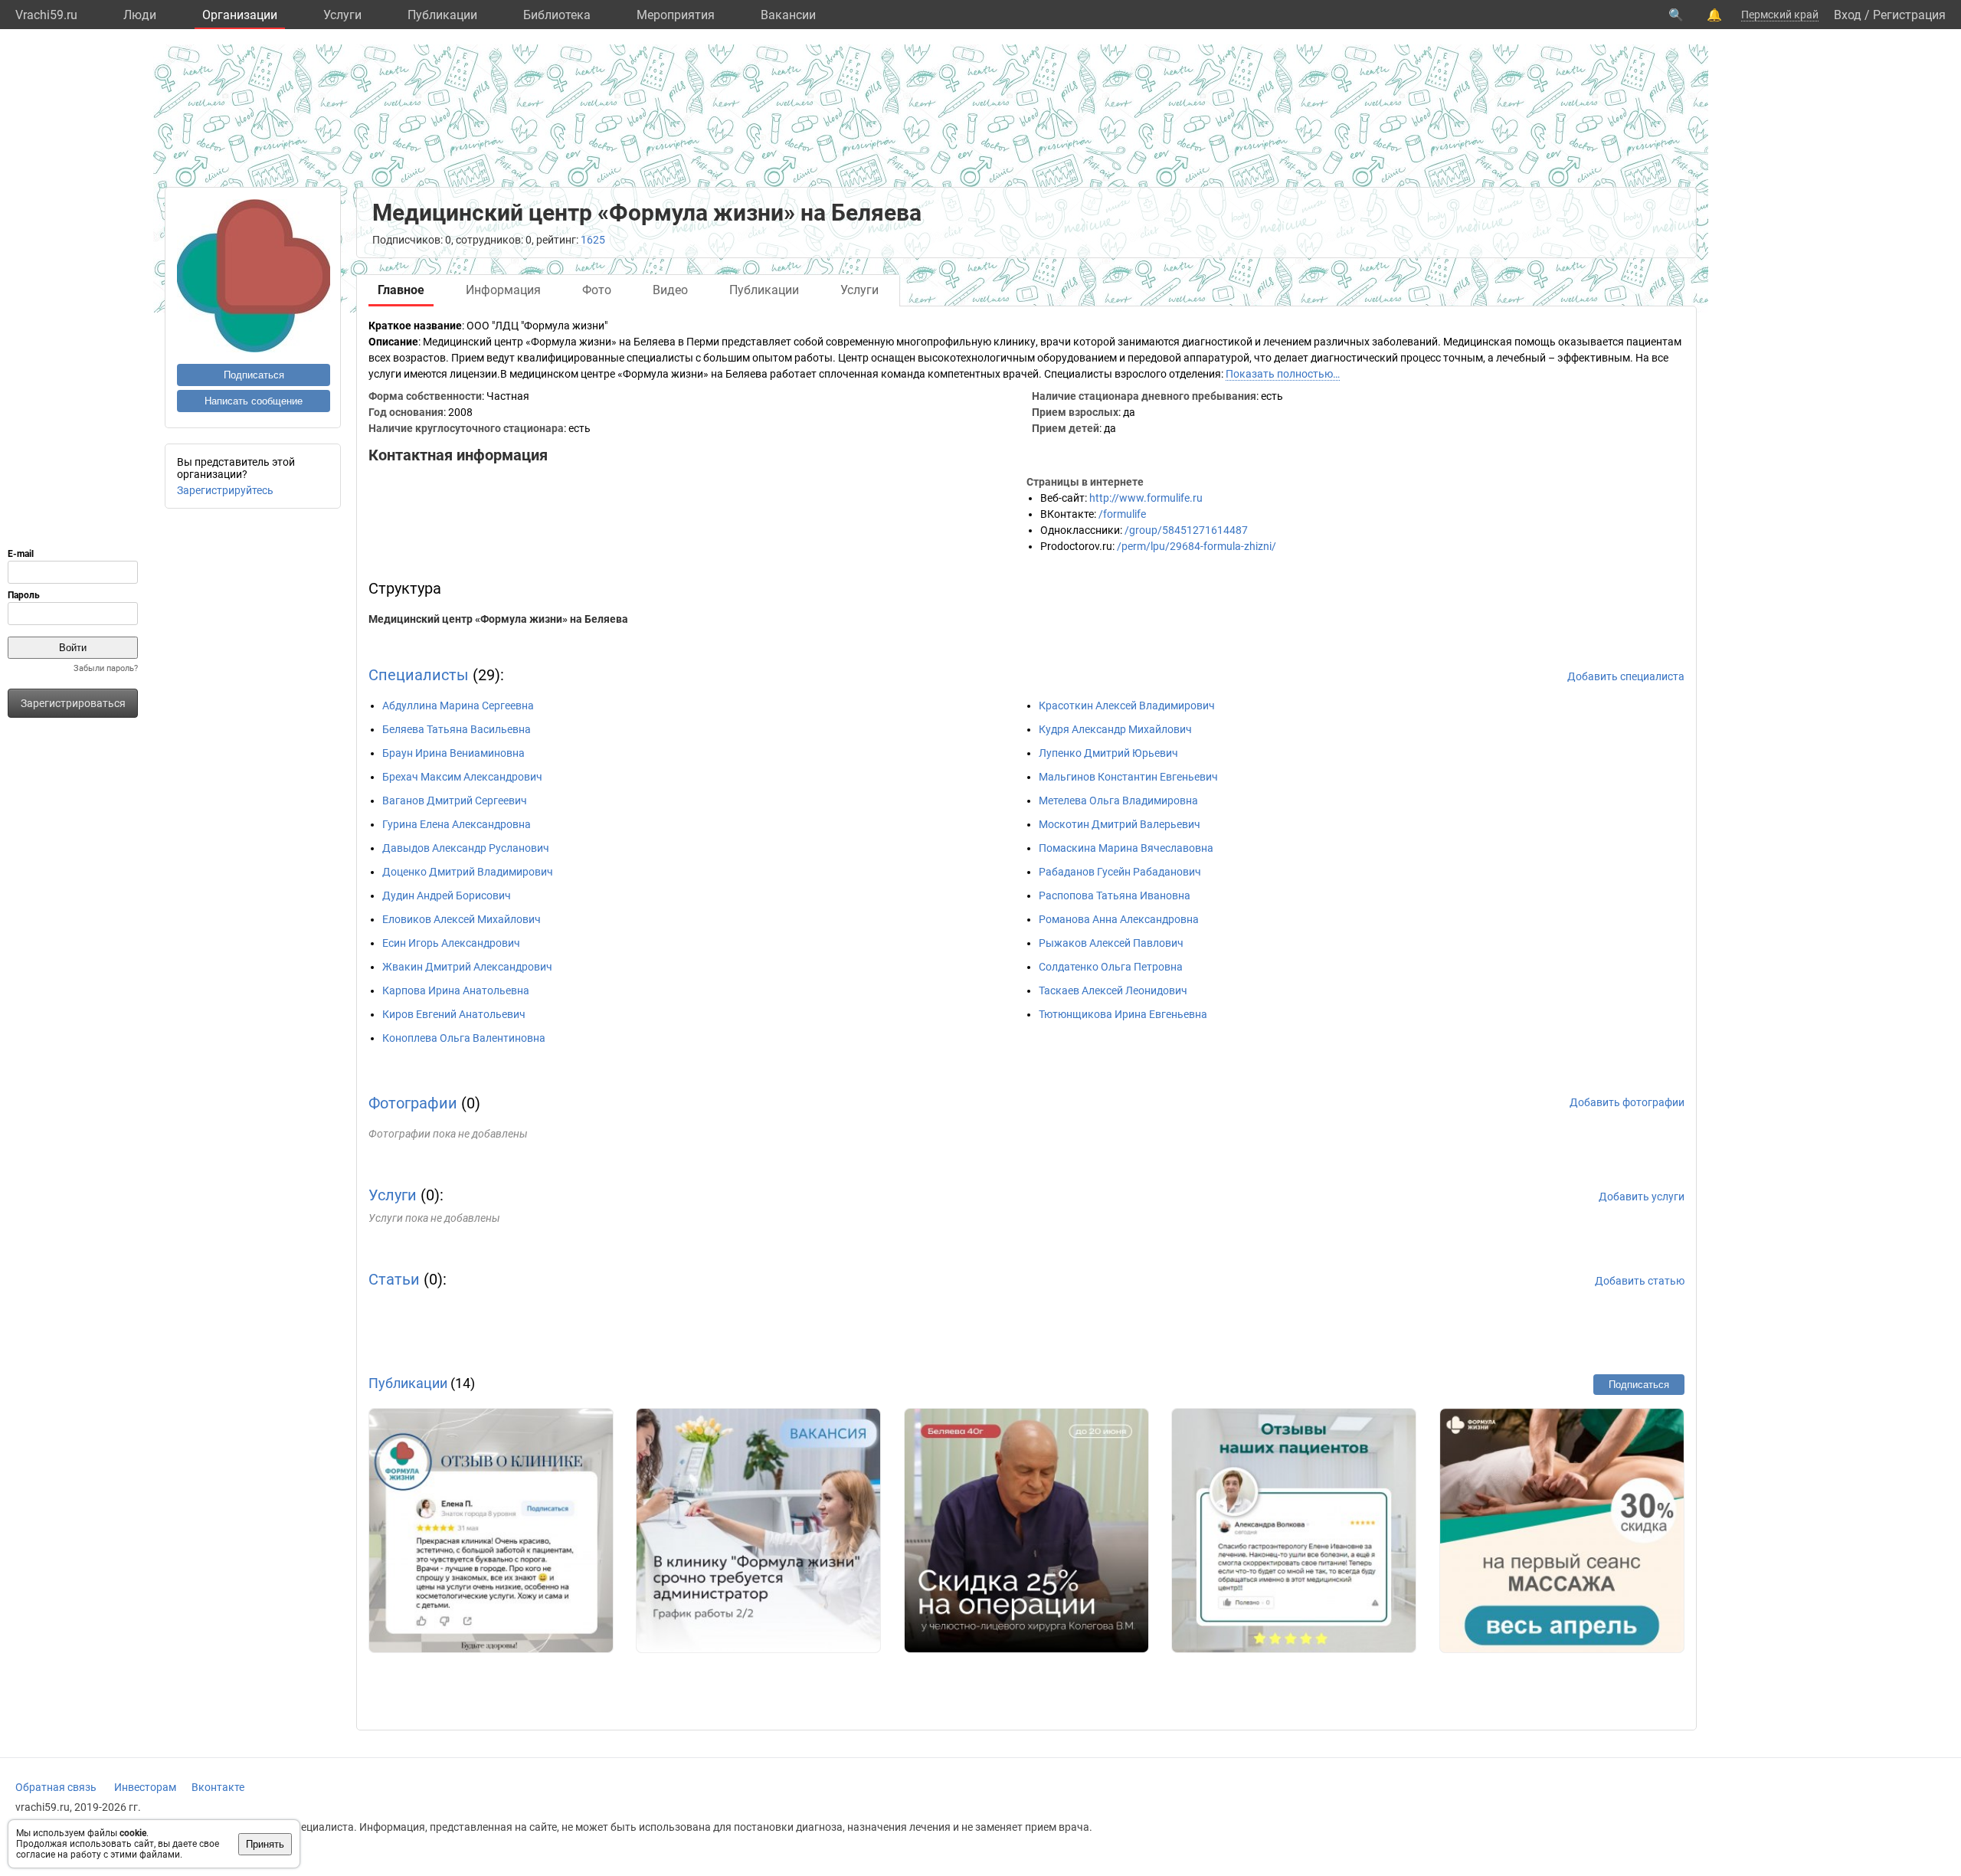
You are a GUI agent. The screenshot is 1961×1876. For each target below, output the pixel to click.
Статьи (394, 1279)
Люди (140, 15)
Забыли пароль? (106, 668)
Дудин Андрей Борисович (447, 895)
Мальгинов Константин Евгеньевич (1128, 777)
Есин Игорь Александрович (451, 943)
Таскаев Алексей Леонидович (1113, 990)
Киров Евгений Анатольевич (454, 1014)
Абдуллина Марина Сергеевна (458, 706)
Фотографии (413, 1103)
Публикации (442, 15)
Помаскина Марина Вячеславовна (1126, 848)
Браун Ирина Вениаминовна (453, 753)
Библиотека (557, 15)
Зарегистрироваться (73, 703)
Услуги (342, 15)
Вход (1848, 15)
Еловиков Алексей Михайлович (462, 919)
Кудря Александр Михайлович (1115, 729)
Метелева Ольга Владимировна (1118, 800)
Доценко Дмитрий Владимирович (468, 872)
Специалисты (419, 675)
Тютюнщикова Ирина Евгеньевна (1123, 1014)
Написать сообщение (254, 401)
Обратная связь (56, 1787)
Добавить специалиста (1626, 676)
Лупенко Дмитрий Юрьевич (1108, 753)
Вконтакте (218, 1787)
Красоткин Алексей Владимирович (1127, 706)
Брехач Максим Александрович (462, 777)
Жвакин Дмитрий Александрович (467, 967)
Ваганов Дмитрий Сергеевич (455, 800)
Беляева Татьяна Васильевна (457, 729)
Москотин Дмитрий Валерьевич (1120, 824)
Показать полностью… (1283, 374)
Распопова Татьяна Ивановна (1115, 895)
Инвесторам (145, 1787)
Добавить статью (1640, 1281)
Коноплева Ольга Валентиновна (464, 1038)
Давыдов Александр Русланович (466, 848)
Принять (265, 1844)
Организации (240, 15)
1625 (593, 240)
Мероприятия (676, 15)
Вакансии (788, 15)
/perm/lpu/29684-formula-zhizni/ (1197, 546)
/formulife (1122, 514)
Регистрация (1909, 15)
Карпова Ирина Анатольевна (456, 990)
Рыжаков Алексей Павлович (1111, 943)
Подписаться (254, 375)
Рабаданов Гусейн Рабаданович (1120, 872)
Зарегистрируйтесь (225, 490)
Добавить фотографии (1627, 1102)
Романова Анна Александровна (1119, 919)
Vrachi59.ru (46, 15)
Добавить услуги (1642, 1197)
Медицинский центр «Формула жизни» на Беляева (498, 619)
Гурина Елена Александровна (457, 824)
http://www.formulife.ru (1146, 498)
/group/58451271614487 (1186, 530)
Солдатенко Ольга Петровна (1111, 967)
